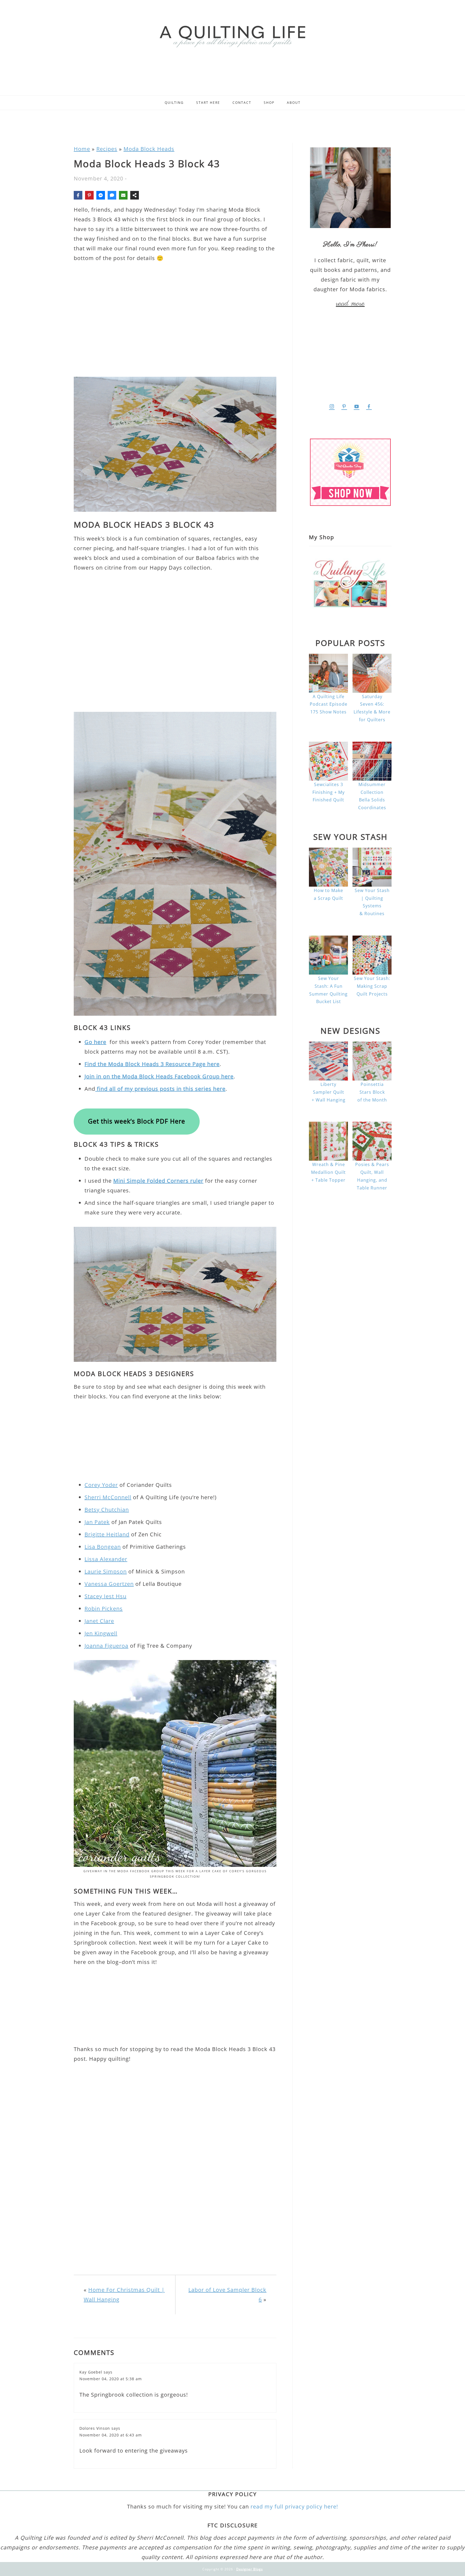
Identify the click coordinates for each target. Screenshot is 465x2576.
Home (82, 149)
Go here (95, 1042)
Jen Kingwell (101, 1633)
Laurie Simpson (106, 1571)
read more (350, 304)
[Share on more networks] (135, 195)
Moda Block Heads (149, 149)
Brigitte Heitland (107, 1534)
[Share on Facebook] (78, 195)
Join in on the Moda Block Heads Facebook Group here (159, 1076)
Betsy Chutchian (107, 1510)
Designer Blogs (250, 2569)
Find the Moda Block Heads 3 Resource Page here (152, 1064)
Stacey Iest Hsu (105, 1596)
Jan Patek (97, 1522)
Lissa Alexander (106, 1559)
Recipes (107, 149)
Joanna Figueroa (106, 1646)
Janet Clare (99, 1621)
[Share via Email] (123, 195)
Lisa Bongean (103, 1547)
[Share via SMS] (112, 195)
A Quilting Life (232, 36)
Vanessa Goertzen (109, 1584)
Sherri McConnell (108, 1497)
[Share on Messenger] (101, 195)
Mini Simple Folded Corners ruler (158, 1181)
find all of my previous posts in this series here (160, 1089)
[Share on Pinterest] (89, 195)
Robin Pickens (104, 1609)
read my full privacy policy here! (294, 2506)
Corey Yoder (101, 1485)
